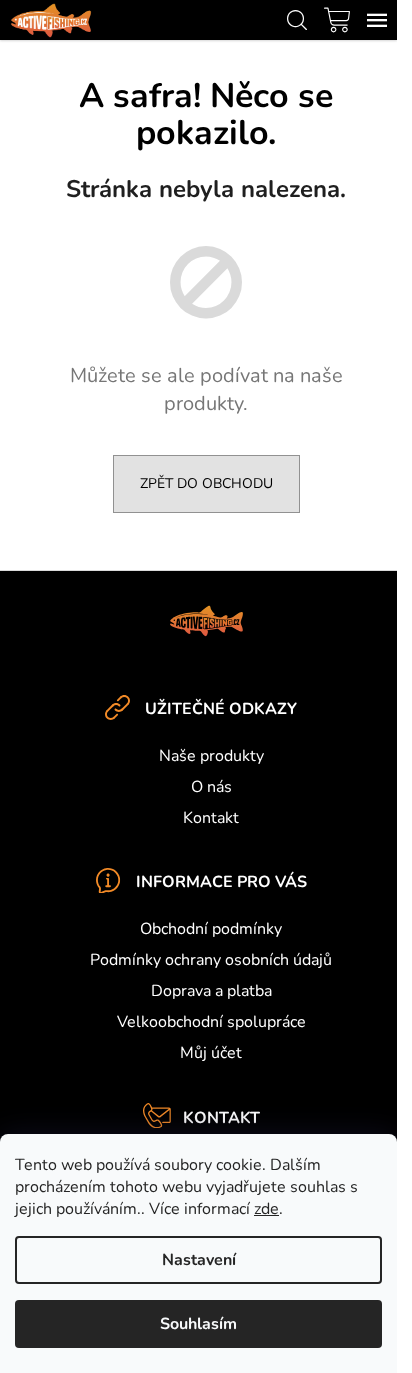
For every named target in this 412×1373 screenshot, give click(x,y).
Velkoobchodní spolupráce (211, 1022)
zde (266, 1209)
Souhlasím (198, 1324)
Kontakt (211, 818)
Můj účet (211, 1053)
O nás (211, 787)
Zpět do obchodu (206, 483)
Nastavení (199, 1260)
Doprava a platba (211, 991)
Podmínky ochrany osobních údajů (211, 960)
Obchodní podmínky (211, 929)
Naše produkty (211, 756)
